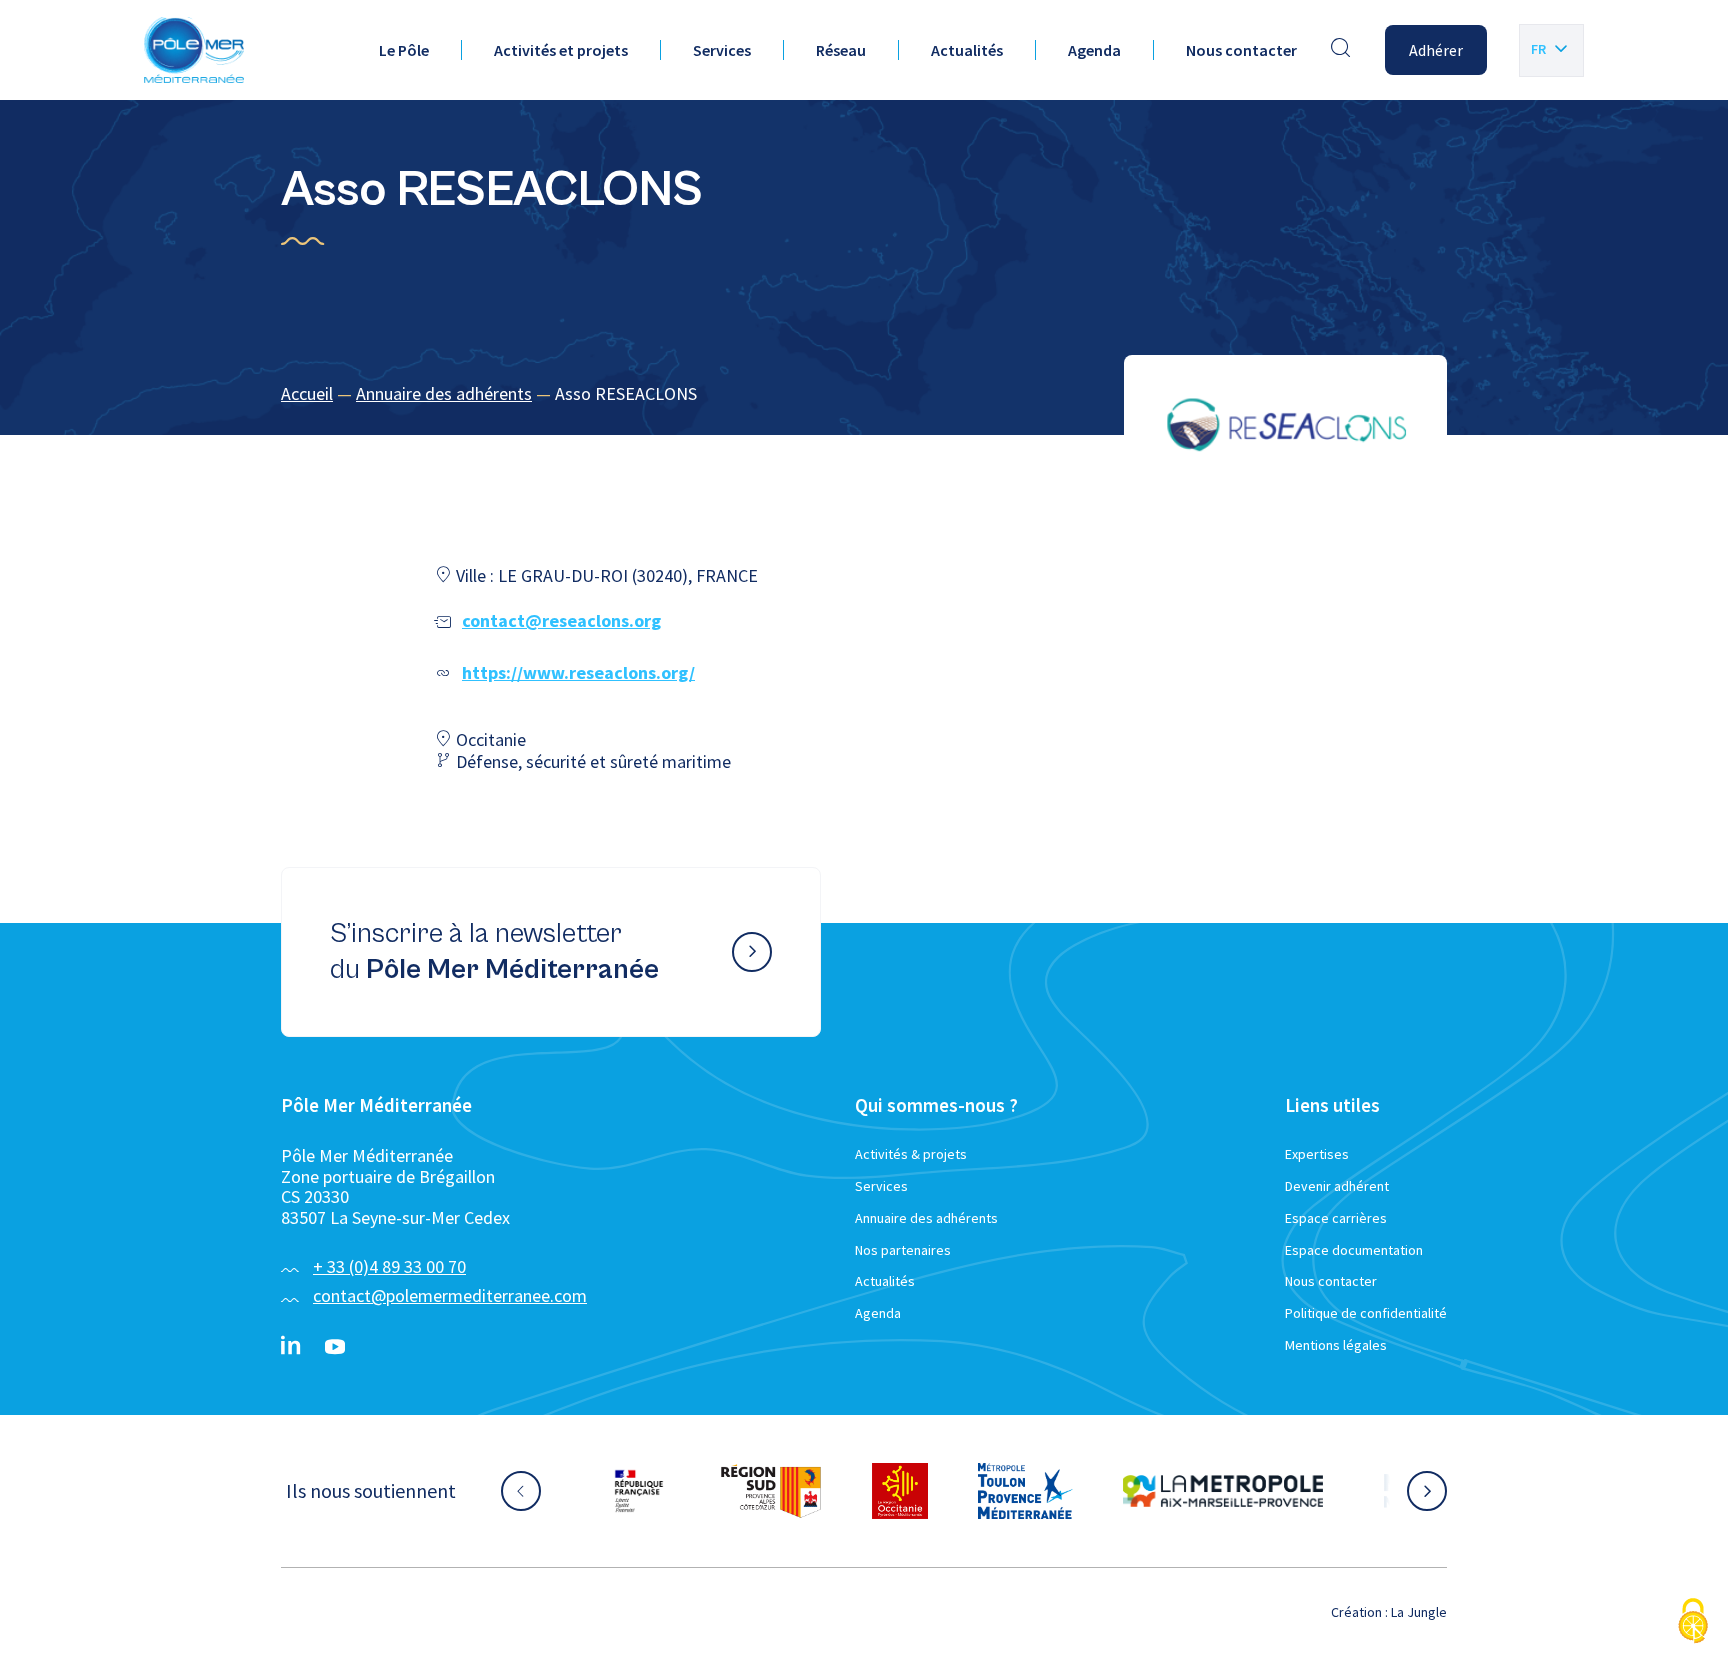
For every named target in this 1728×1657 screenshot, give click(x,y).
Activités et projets (561, 50)
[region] (864, 394)
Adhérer (1436, 50)
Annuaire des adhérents (444, 393)
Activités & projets (911, 1154)
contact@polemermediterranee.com (450, 1295)
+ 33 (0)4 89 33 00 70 (389, 1266)
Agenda (1094, 50)
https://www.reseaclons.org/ (578, 672)
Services (722, 50)
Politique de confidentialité (1366, 1313)
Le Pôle (404, 50)
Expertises (1317, 1154)
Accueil (307, 393)
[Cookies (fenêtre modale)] (1693, 1622)
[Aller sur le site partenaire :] (564, 1491)
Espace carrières (1336, 1218)
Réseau (841, 50)
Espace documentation (1354, 1250)
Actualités (967, 50)
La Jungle (1419, 1612)
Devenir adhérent (1337, 1186)
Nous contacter (1241, 50)
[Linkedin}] (291, 1347)
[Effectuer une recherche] (1341, 50)
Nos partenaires (903, 1250)
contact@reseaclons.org (561, 620)
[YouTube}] (335, 1347)
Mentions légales (1336, 1345)
